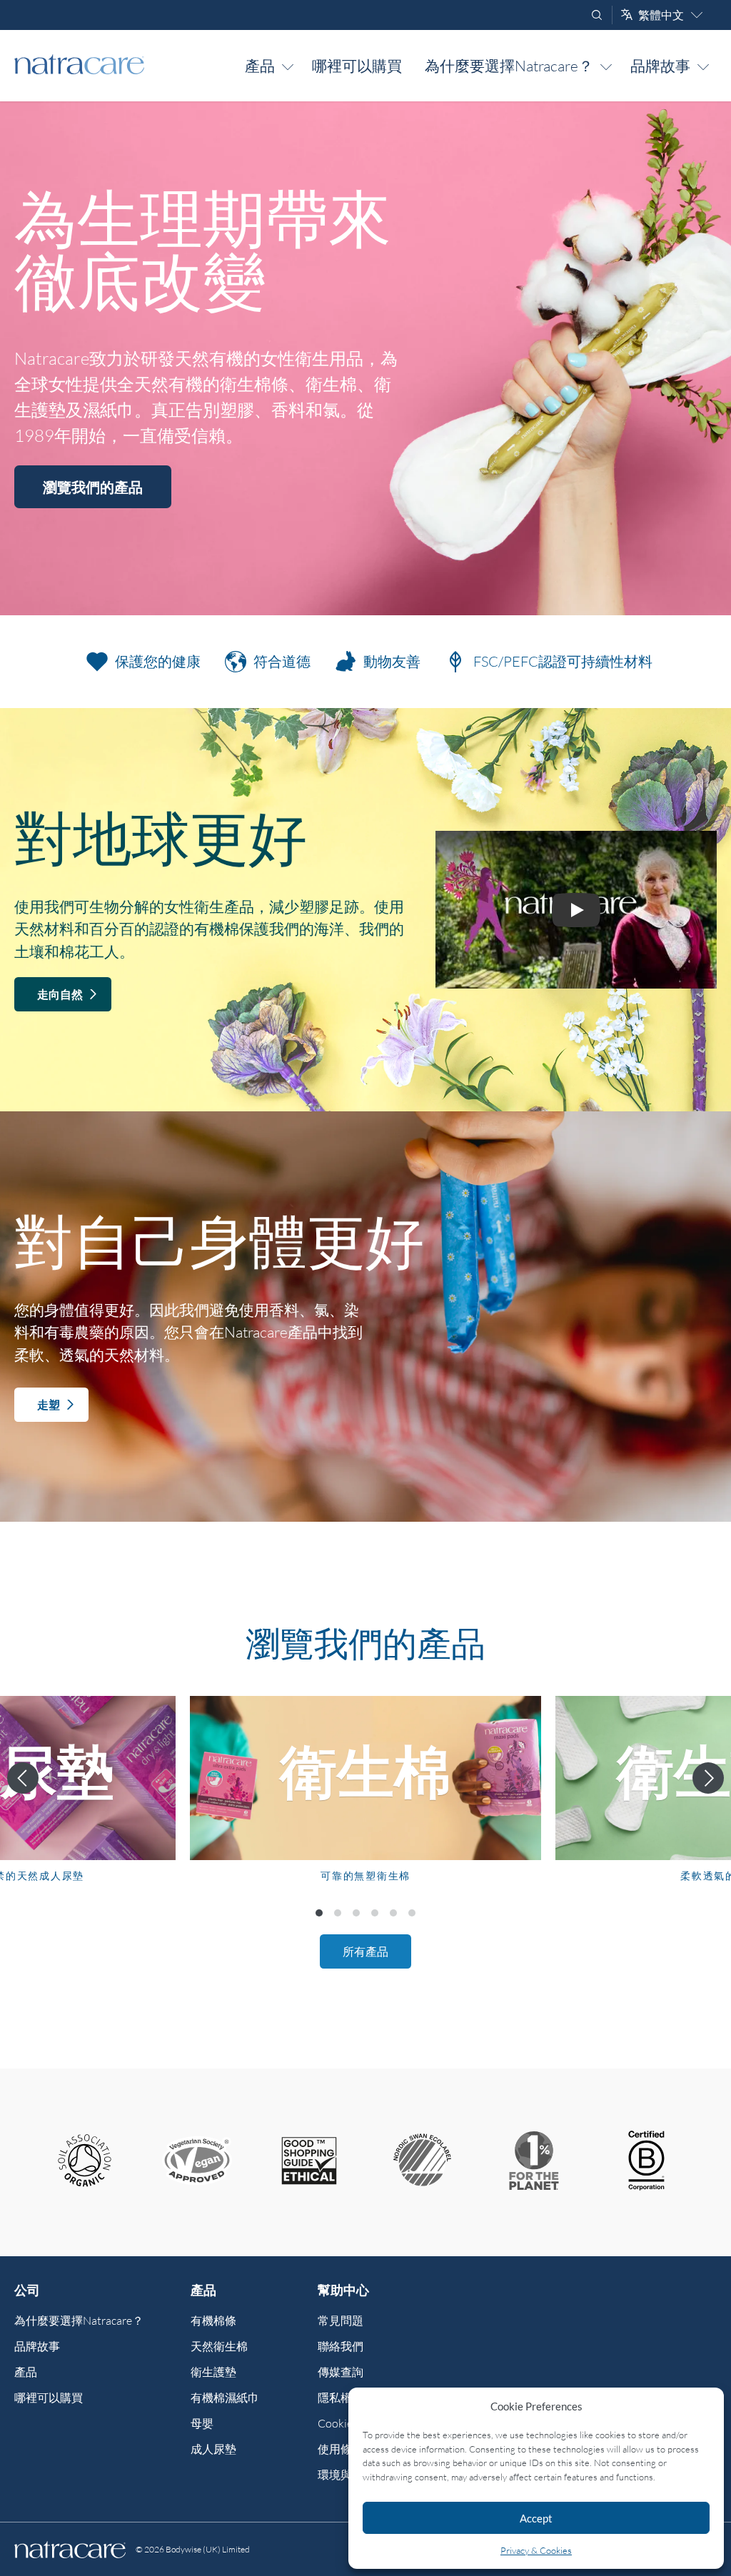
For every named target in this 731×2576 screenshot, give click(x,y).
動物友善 (392, 661)
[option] (365, 1801)
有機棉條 (213, 2320)
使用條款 (341, 2449)
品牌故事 (660, 66)
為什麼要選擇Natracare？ (509, 66)
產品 (260, 66)
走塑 (49, 1404)
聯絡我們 (341, 2346)
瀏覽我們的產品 (93, 487)
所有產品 (365, 1951)
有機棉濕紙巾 (225, 2398)
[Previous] (23, 1778)
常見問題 (341, 2320)
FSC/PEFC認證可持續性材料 (563, 661)
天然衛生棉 (219, 2346)
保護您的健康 (158, 661)
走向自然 (60, 994)
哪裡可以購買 (357, 66)
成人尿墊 (213, 2449)
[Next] (708, 1778)
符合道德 (282, 661)
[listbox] (365, 1801)
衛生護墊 (213, 2372)
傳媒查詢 (341, 2372)
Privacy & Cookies (536, 2550)
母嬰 (202, 2423)
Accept (536, 2518)
